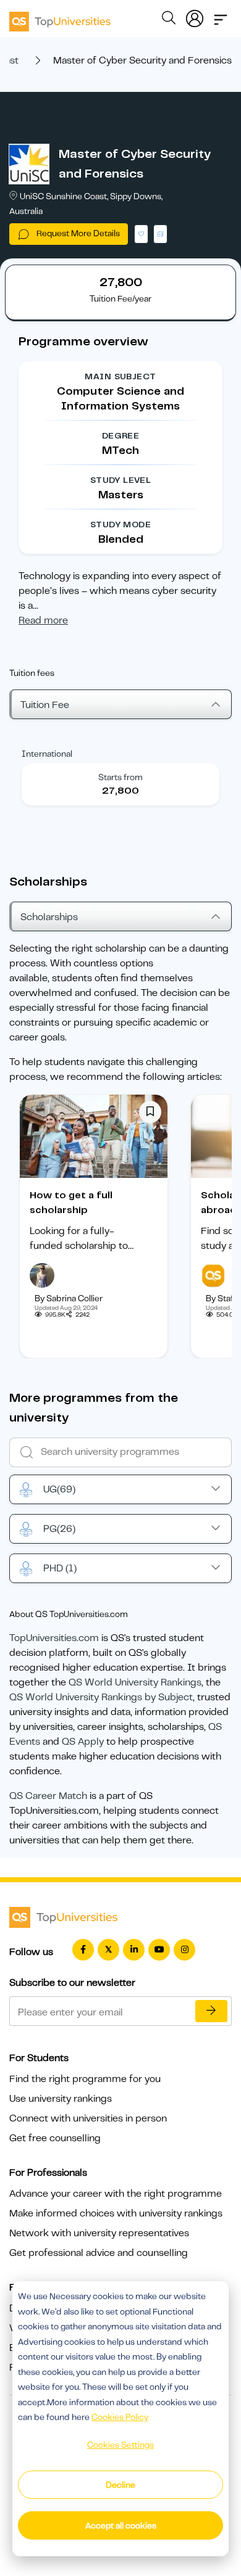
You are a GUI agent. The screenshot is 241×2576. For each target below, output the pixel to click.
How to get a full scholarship (71, 1203)
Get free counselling (55, 2138)
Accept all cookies (121, 2525)
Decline (120, 2485)
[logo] (60, 17)
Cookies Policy (120, 2417)
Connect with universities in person (88, 2118)
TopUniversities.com (54, 1638)
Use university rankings (61, 2099)
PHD (60, 1568)
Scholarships (49, 917)
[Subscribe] (211, 2011)
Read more (43, 620)
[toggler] (221, 16)
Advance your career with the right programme (116, 2194)
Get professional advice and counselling (99, 2253)
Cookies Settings (120, 2445)
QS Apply (83, 1742)
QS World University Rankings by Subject (101, 1697)
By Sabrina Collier (69, 1298)
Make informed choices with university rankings (116, 2213)
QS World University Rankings (135, 1682)
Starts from (120, 777)
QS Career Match (48, 1796)
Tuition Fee (45, 705)
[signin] (195, 16)
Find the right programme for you (85, 2079)
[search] (169, 20)
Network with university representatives (99, 2233)
